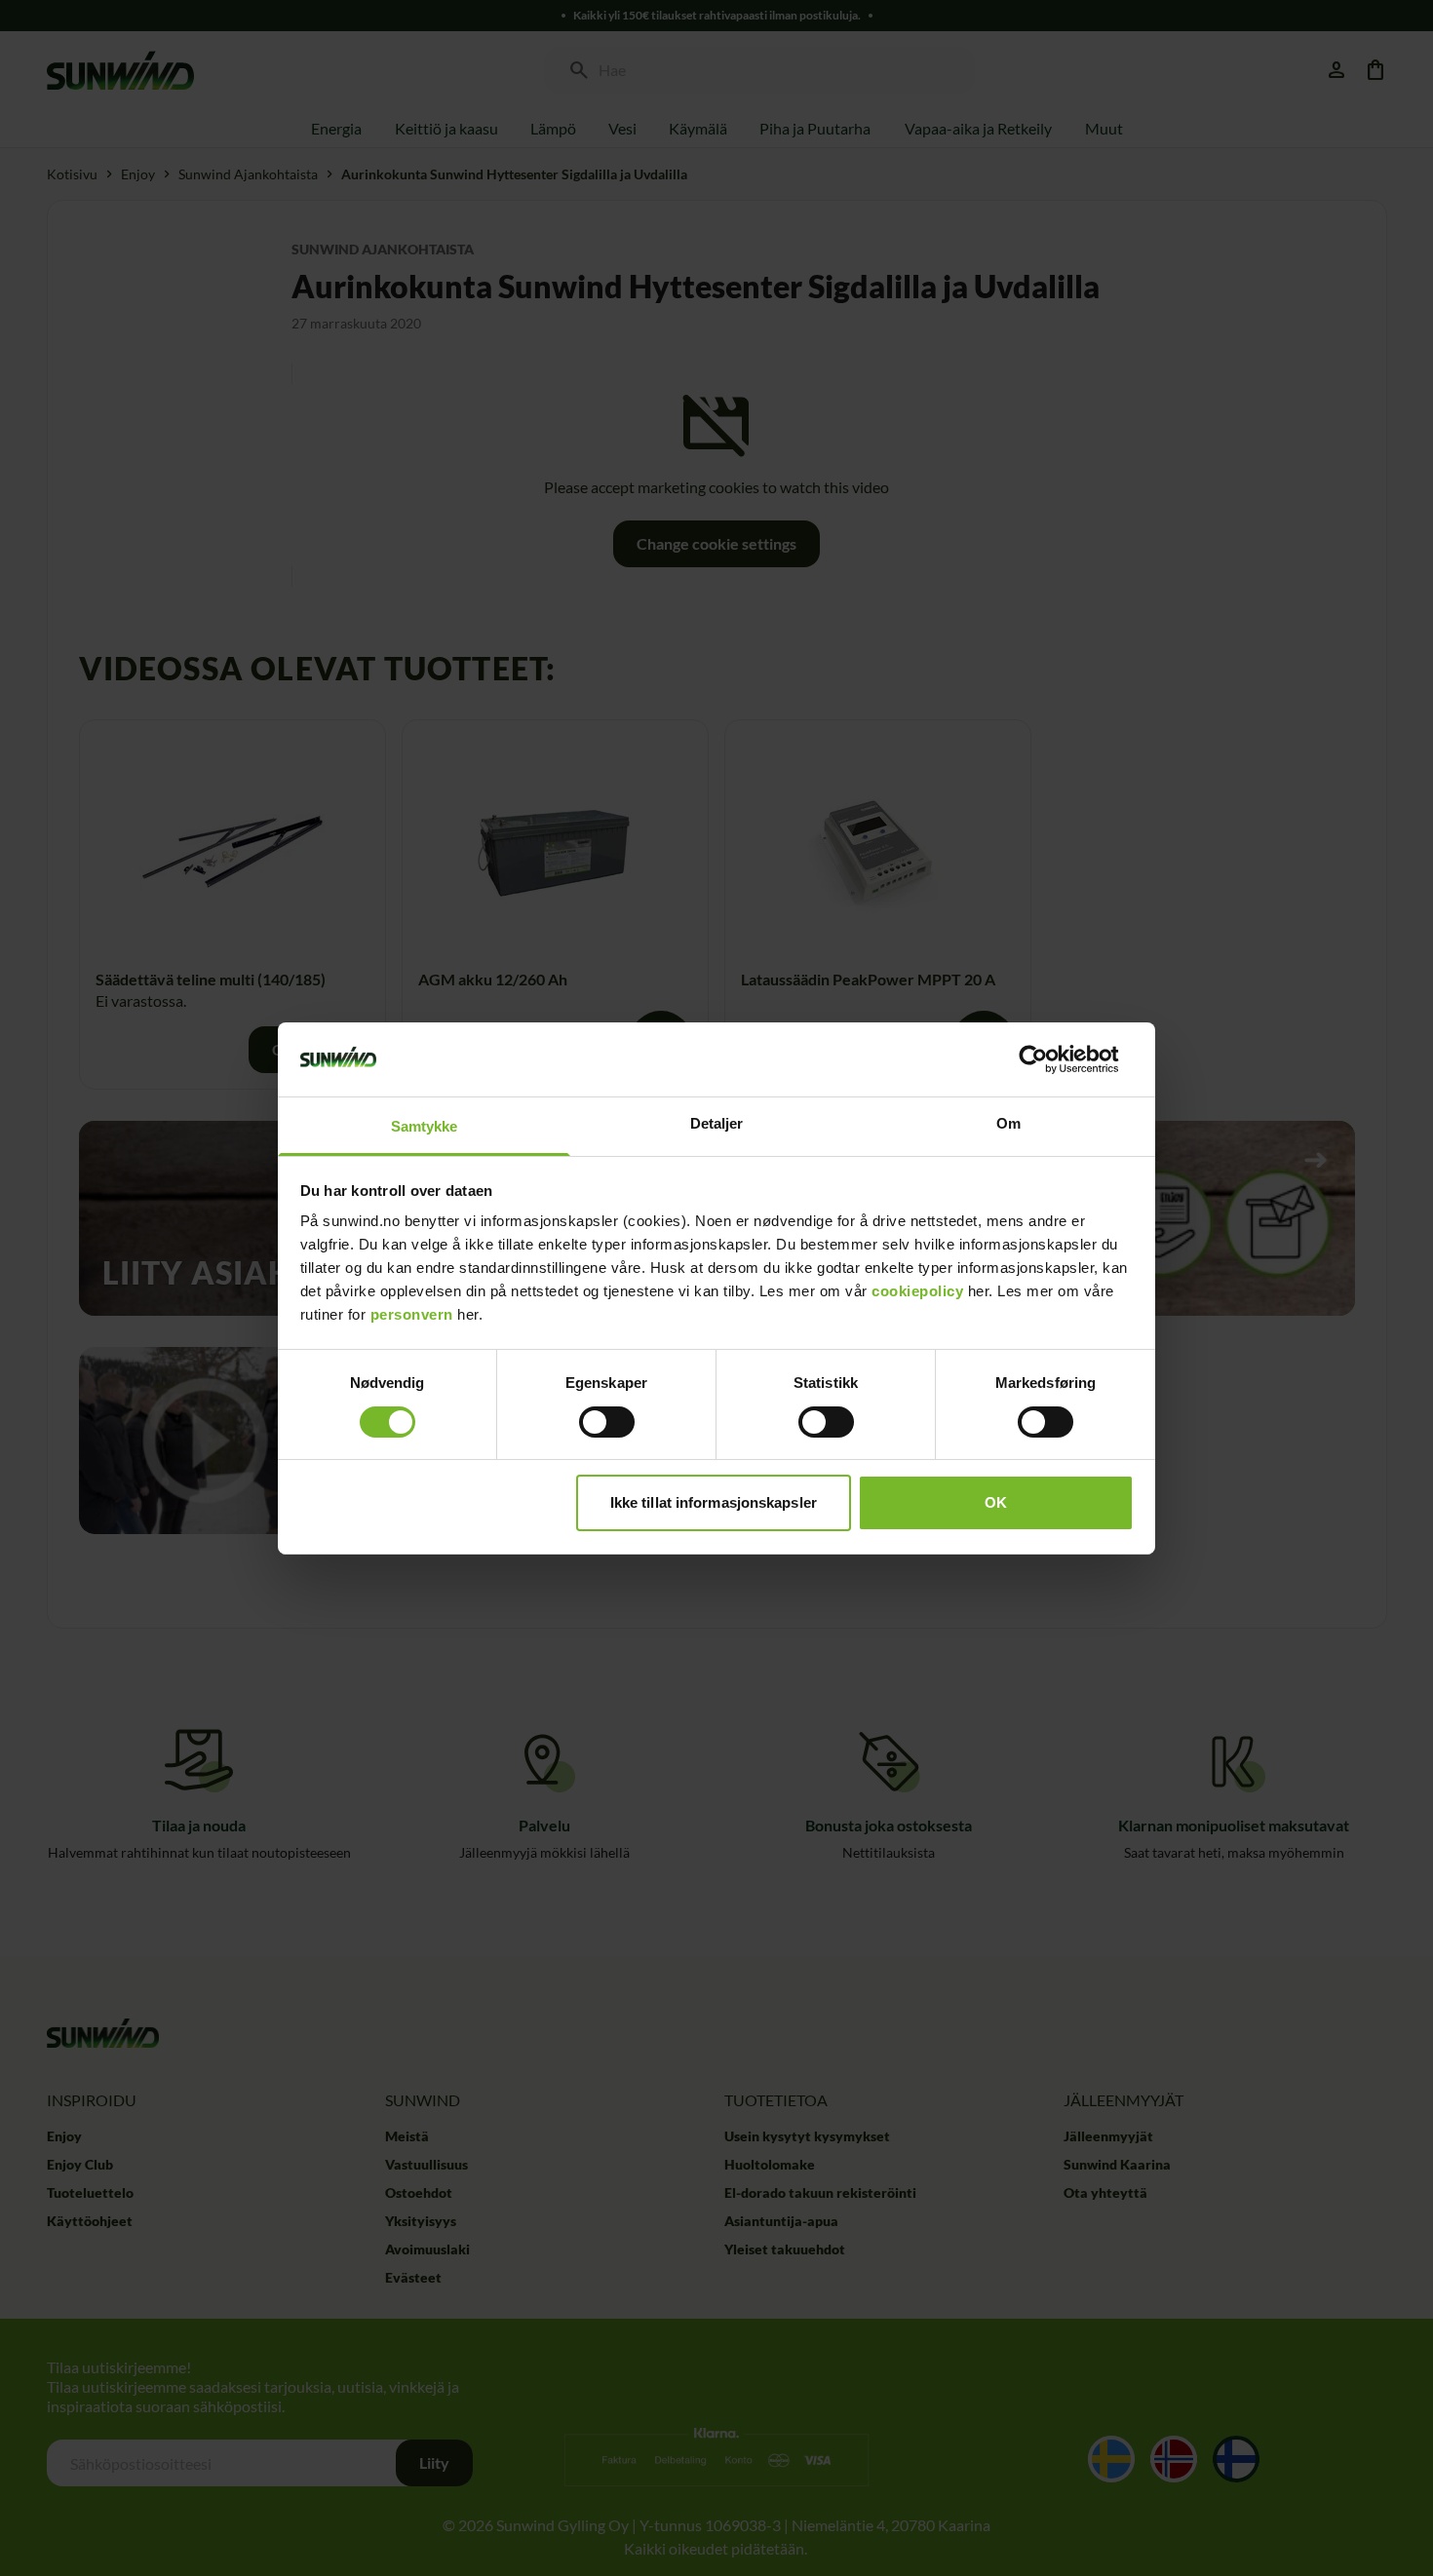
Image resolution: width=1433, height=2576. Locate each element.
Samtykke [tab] (425, 1126)
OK (996, 1502)
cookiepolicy (917, 1291)
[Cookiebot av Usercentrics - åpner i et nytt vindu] (1048, 1059)
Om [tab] (1008, 1123)
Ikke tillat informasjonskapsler (714, 1502)
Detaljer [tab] (717, 1123)
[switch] (607, 1422)
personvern (412, 1314)
